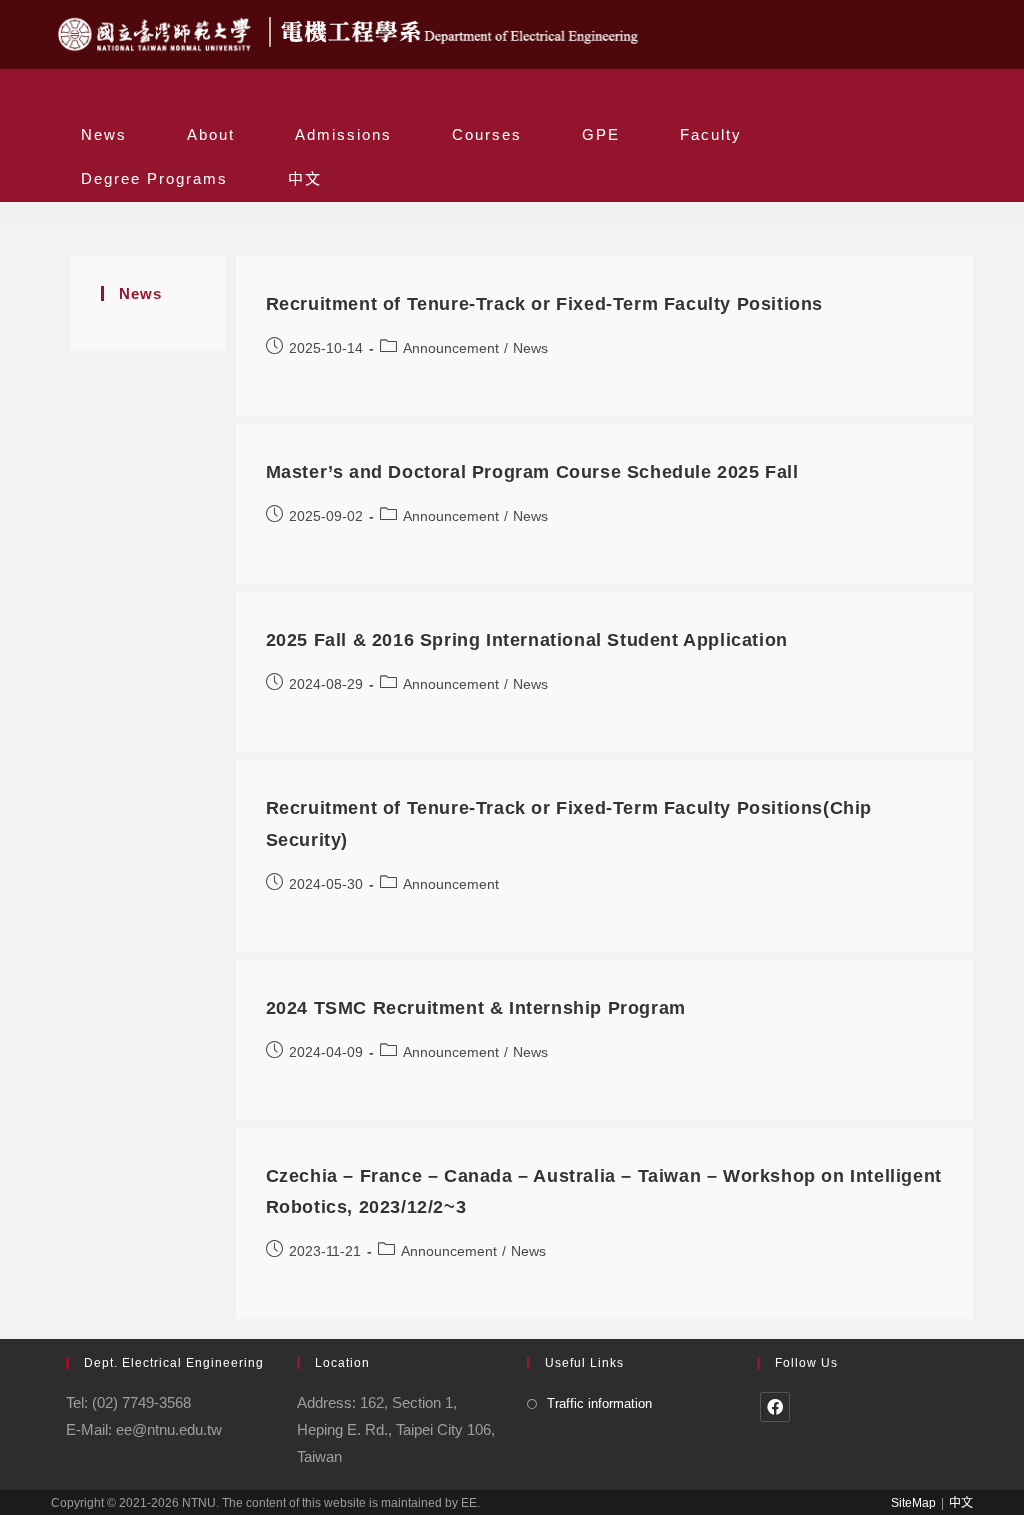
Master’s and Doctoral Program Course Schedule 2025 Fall (532, 472)
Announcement (451, 348)
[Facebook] (775, 1407)
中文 (961, 1503)
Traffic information (599, 1403)
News (530, 348)
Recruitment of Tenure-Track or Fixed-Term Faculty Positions (544, 304)
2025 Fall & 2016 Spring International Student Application (527, 640)
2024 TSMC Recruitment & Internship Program (476, 1008)
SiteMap (913, 1503)
